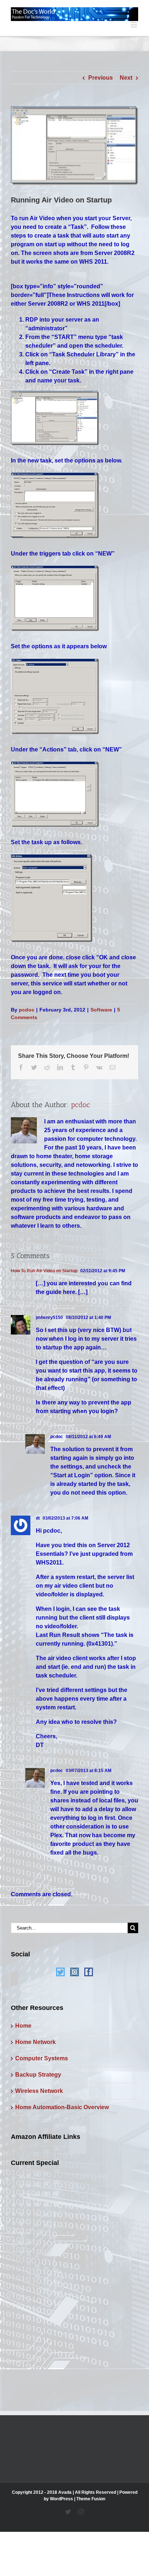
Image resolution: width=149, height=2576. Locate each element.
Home (23, 2026)
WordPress (61, 2499)
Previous (101, 78)
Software (101, 1010)
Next (126, 78)
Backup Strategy (38, 2075)
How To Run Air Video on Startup (44, 1271)
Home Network (35, 2042)
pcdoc (27, 1010)
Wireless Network (39, 2091)
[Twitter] (60, 1972)
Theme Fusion (91, 2499)
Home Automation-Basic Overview (62, 2107)
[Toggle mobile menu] (134, 25)
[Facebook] (89, 1972)
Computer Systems (42, 2058)
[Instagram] (74, 1972)
